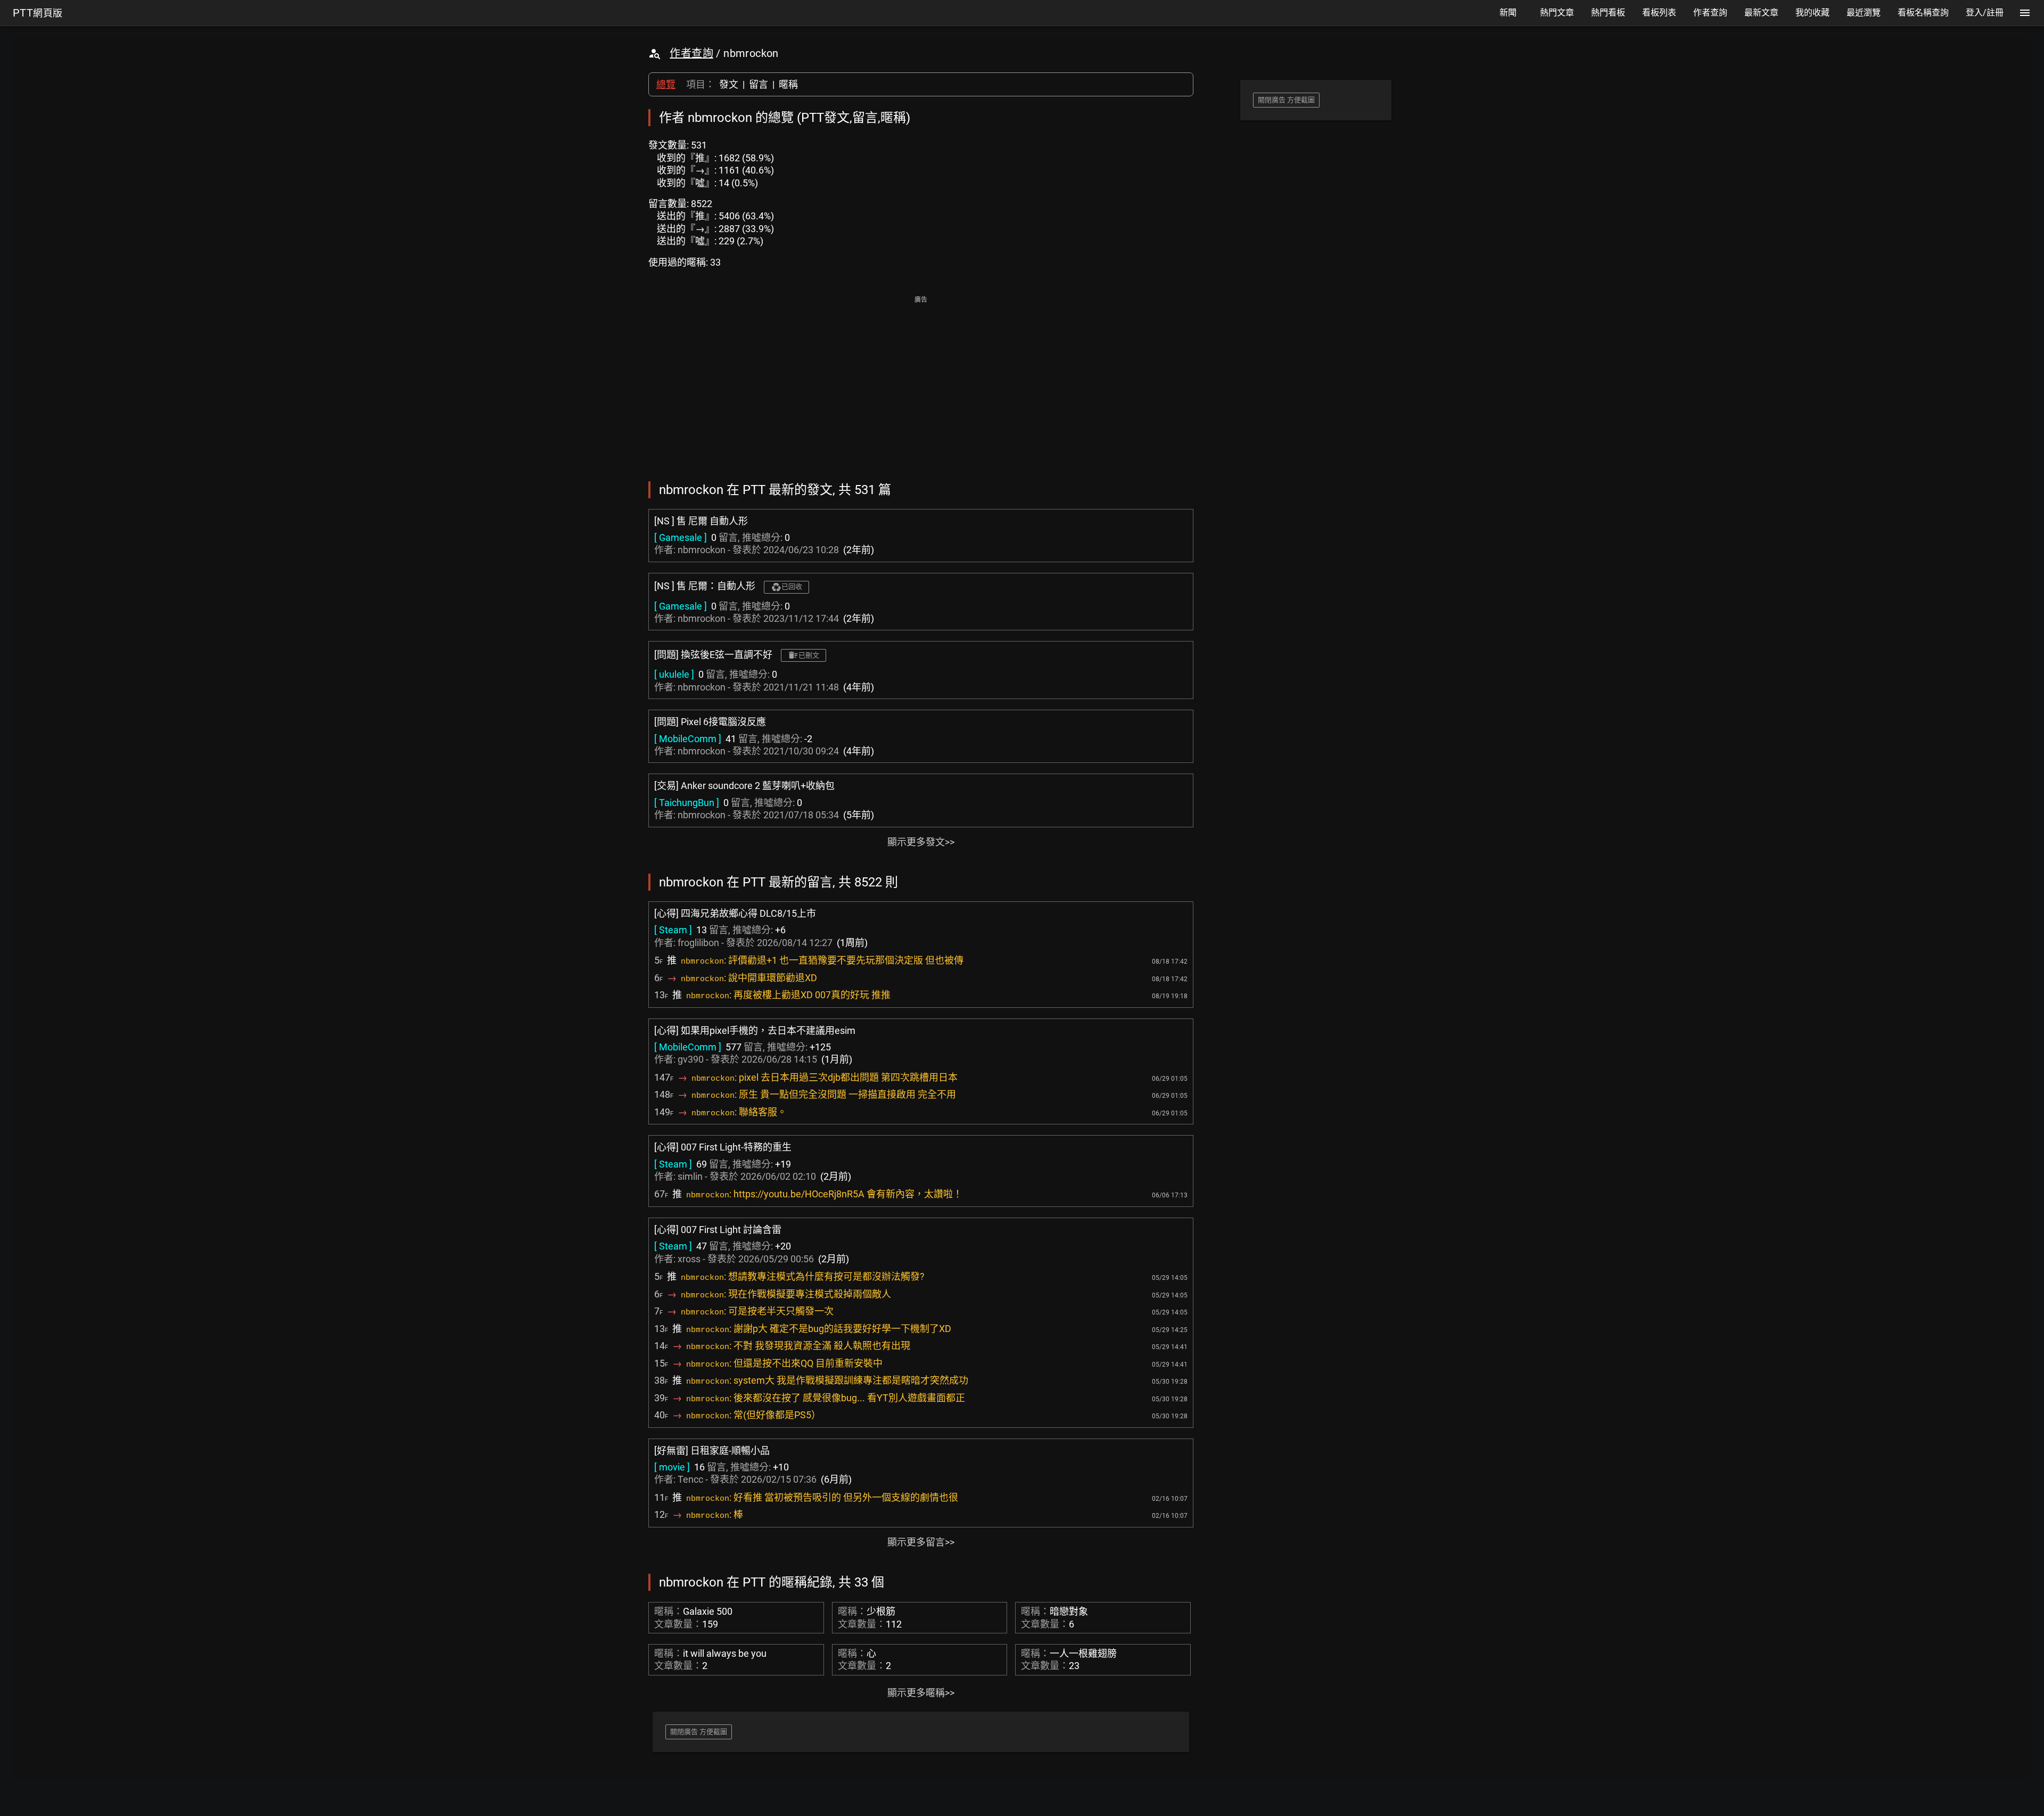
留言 (759, 84)
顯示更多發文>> (921, 842)
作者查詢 (691, 53)
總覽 (666, 84)
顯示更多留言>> (921, 1542)
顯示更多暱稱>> (921, 1693)
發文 (729, 84)
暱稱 (788, 84)
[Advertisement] (921, 381)
